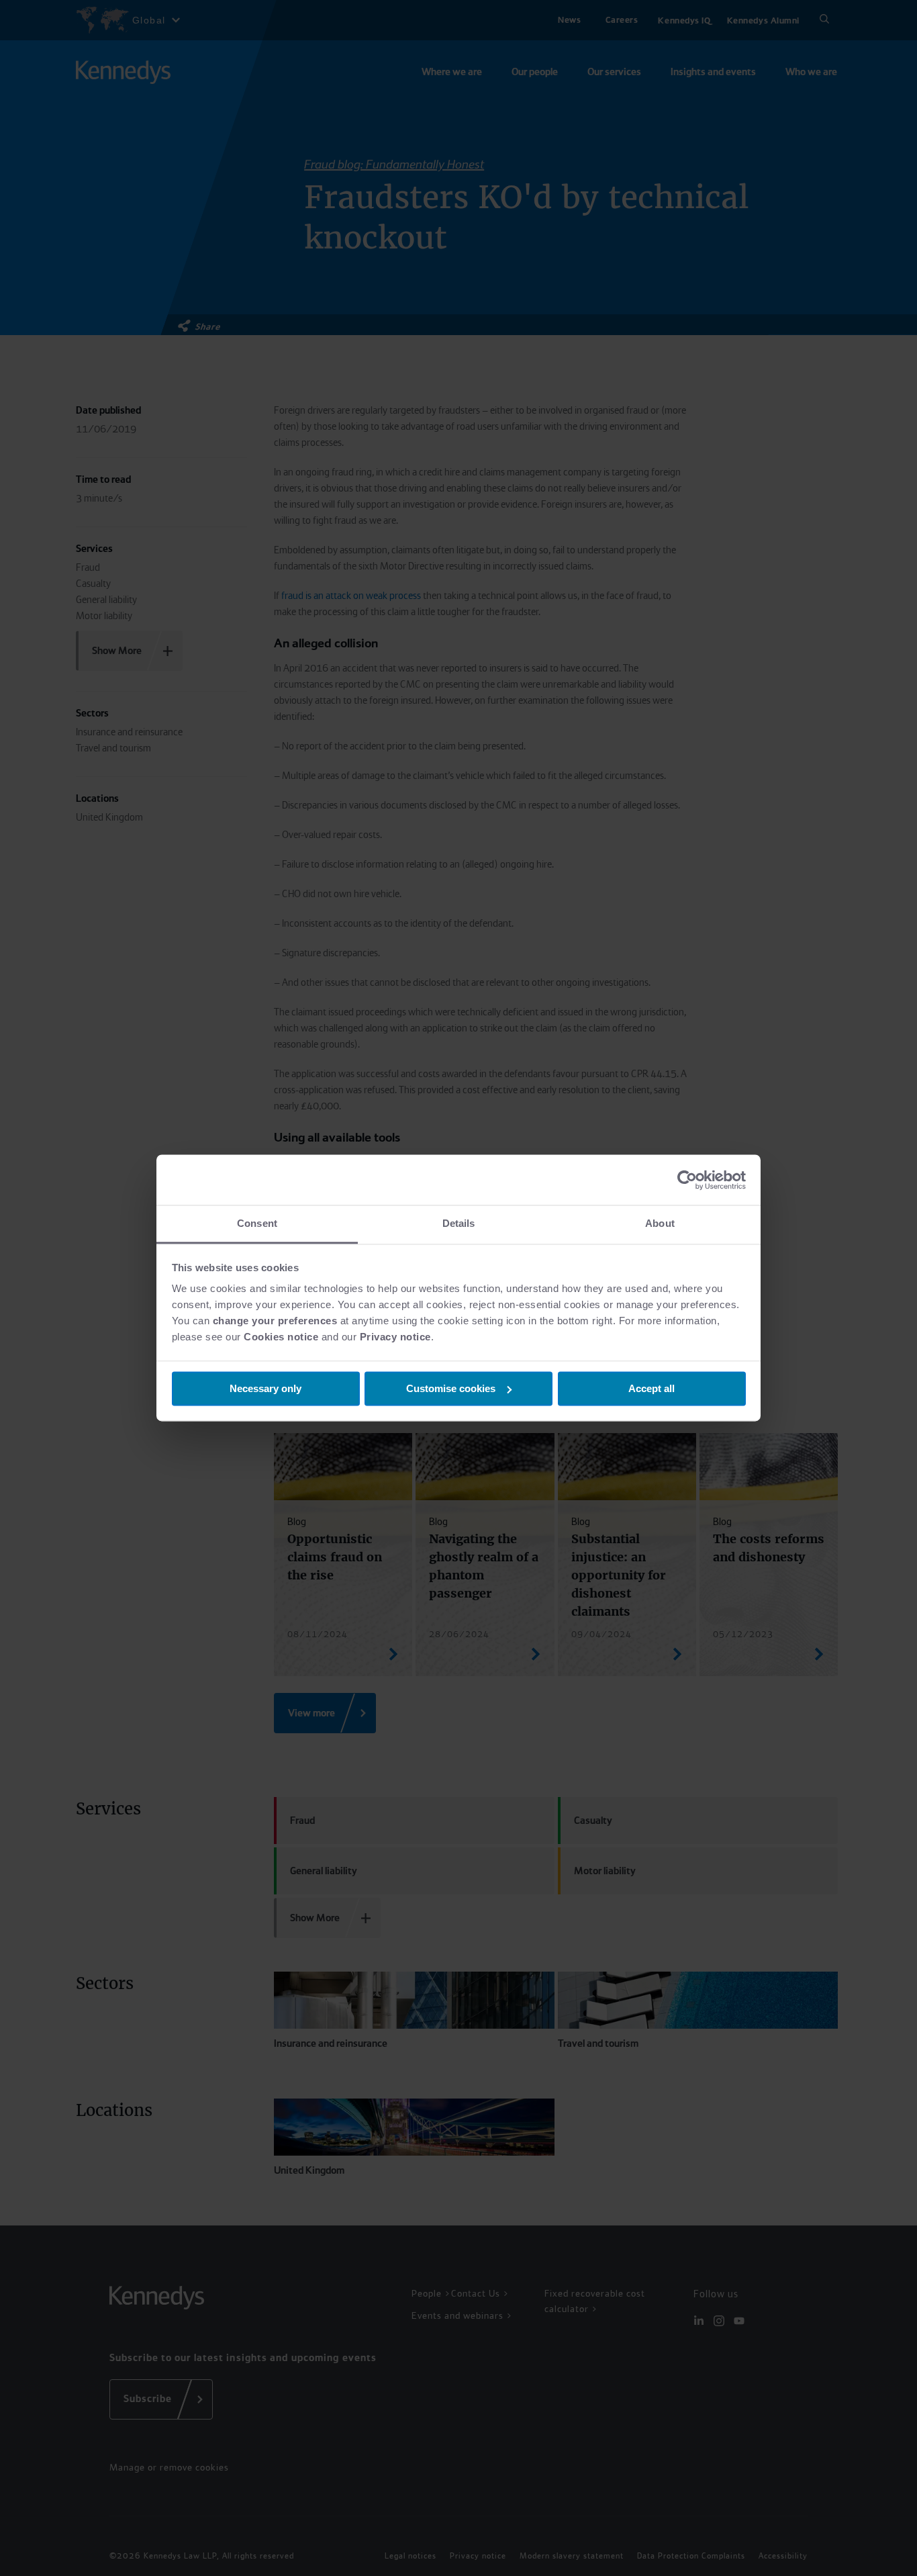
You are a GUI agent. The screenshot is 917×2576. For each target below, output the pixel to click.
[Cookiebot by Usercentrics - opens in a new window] (687, 1180)
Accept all (651, 1388)
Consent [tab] (257, 1223)
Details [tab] (459, 1223)
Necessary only (266, 1388)
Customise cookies (451, 1388)
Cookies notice (281, 1337)
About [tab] (660, 1223)
